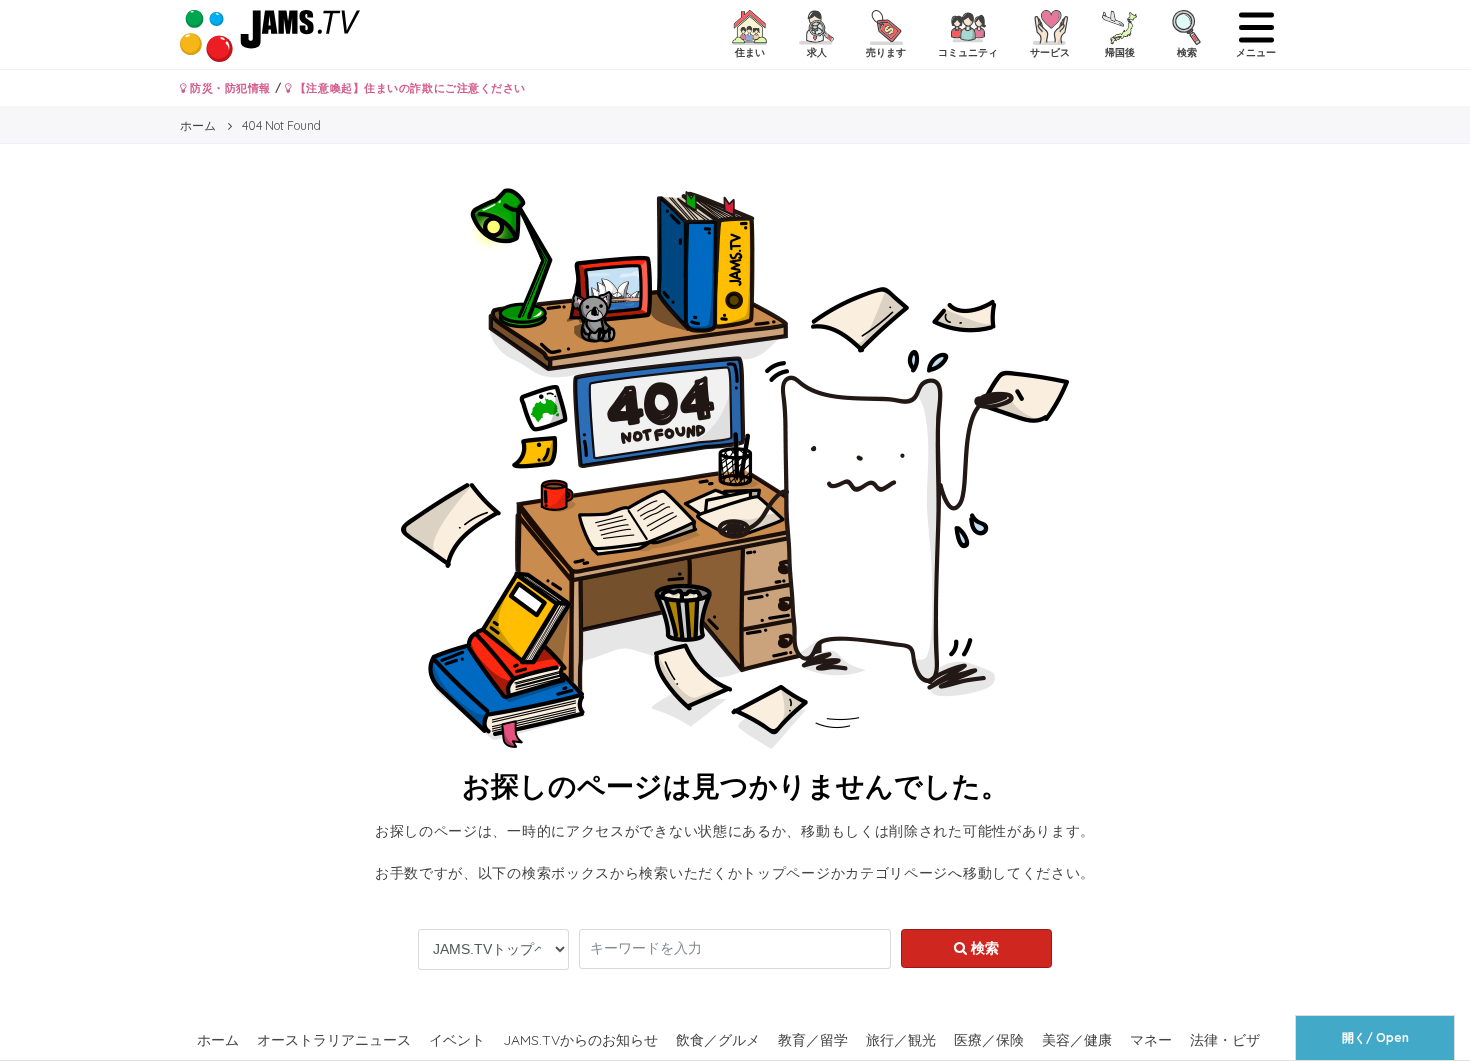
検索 (983, 948)
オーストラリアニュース (334, 1040)
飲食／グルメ (718, 1040)
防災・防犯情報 (229, 88)
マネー (1151, 1040)
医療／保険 (989, 1040)
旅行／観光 (901, 1040)
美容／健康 (1077, 1040)
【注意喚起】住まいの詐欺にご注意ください (408, 88)
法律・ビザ (1225, 1040)
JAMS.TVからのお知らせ (580, 1040)
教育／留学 (813, 1040)
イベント (457, 1040)
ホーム (218, 1040)
